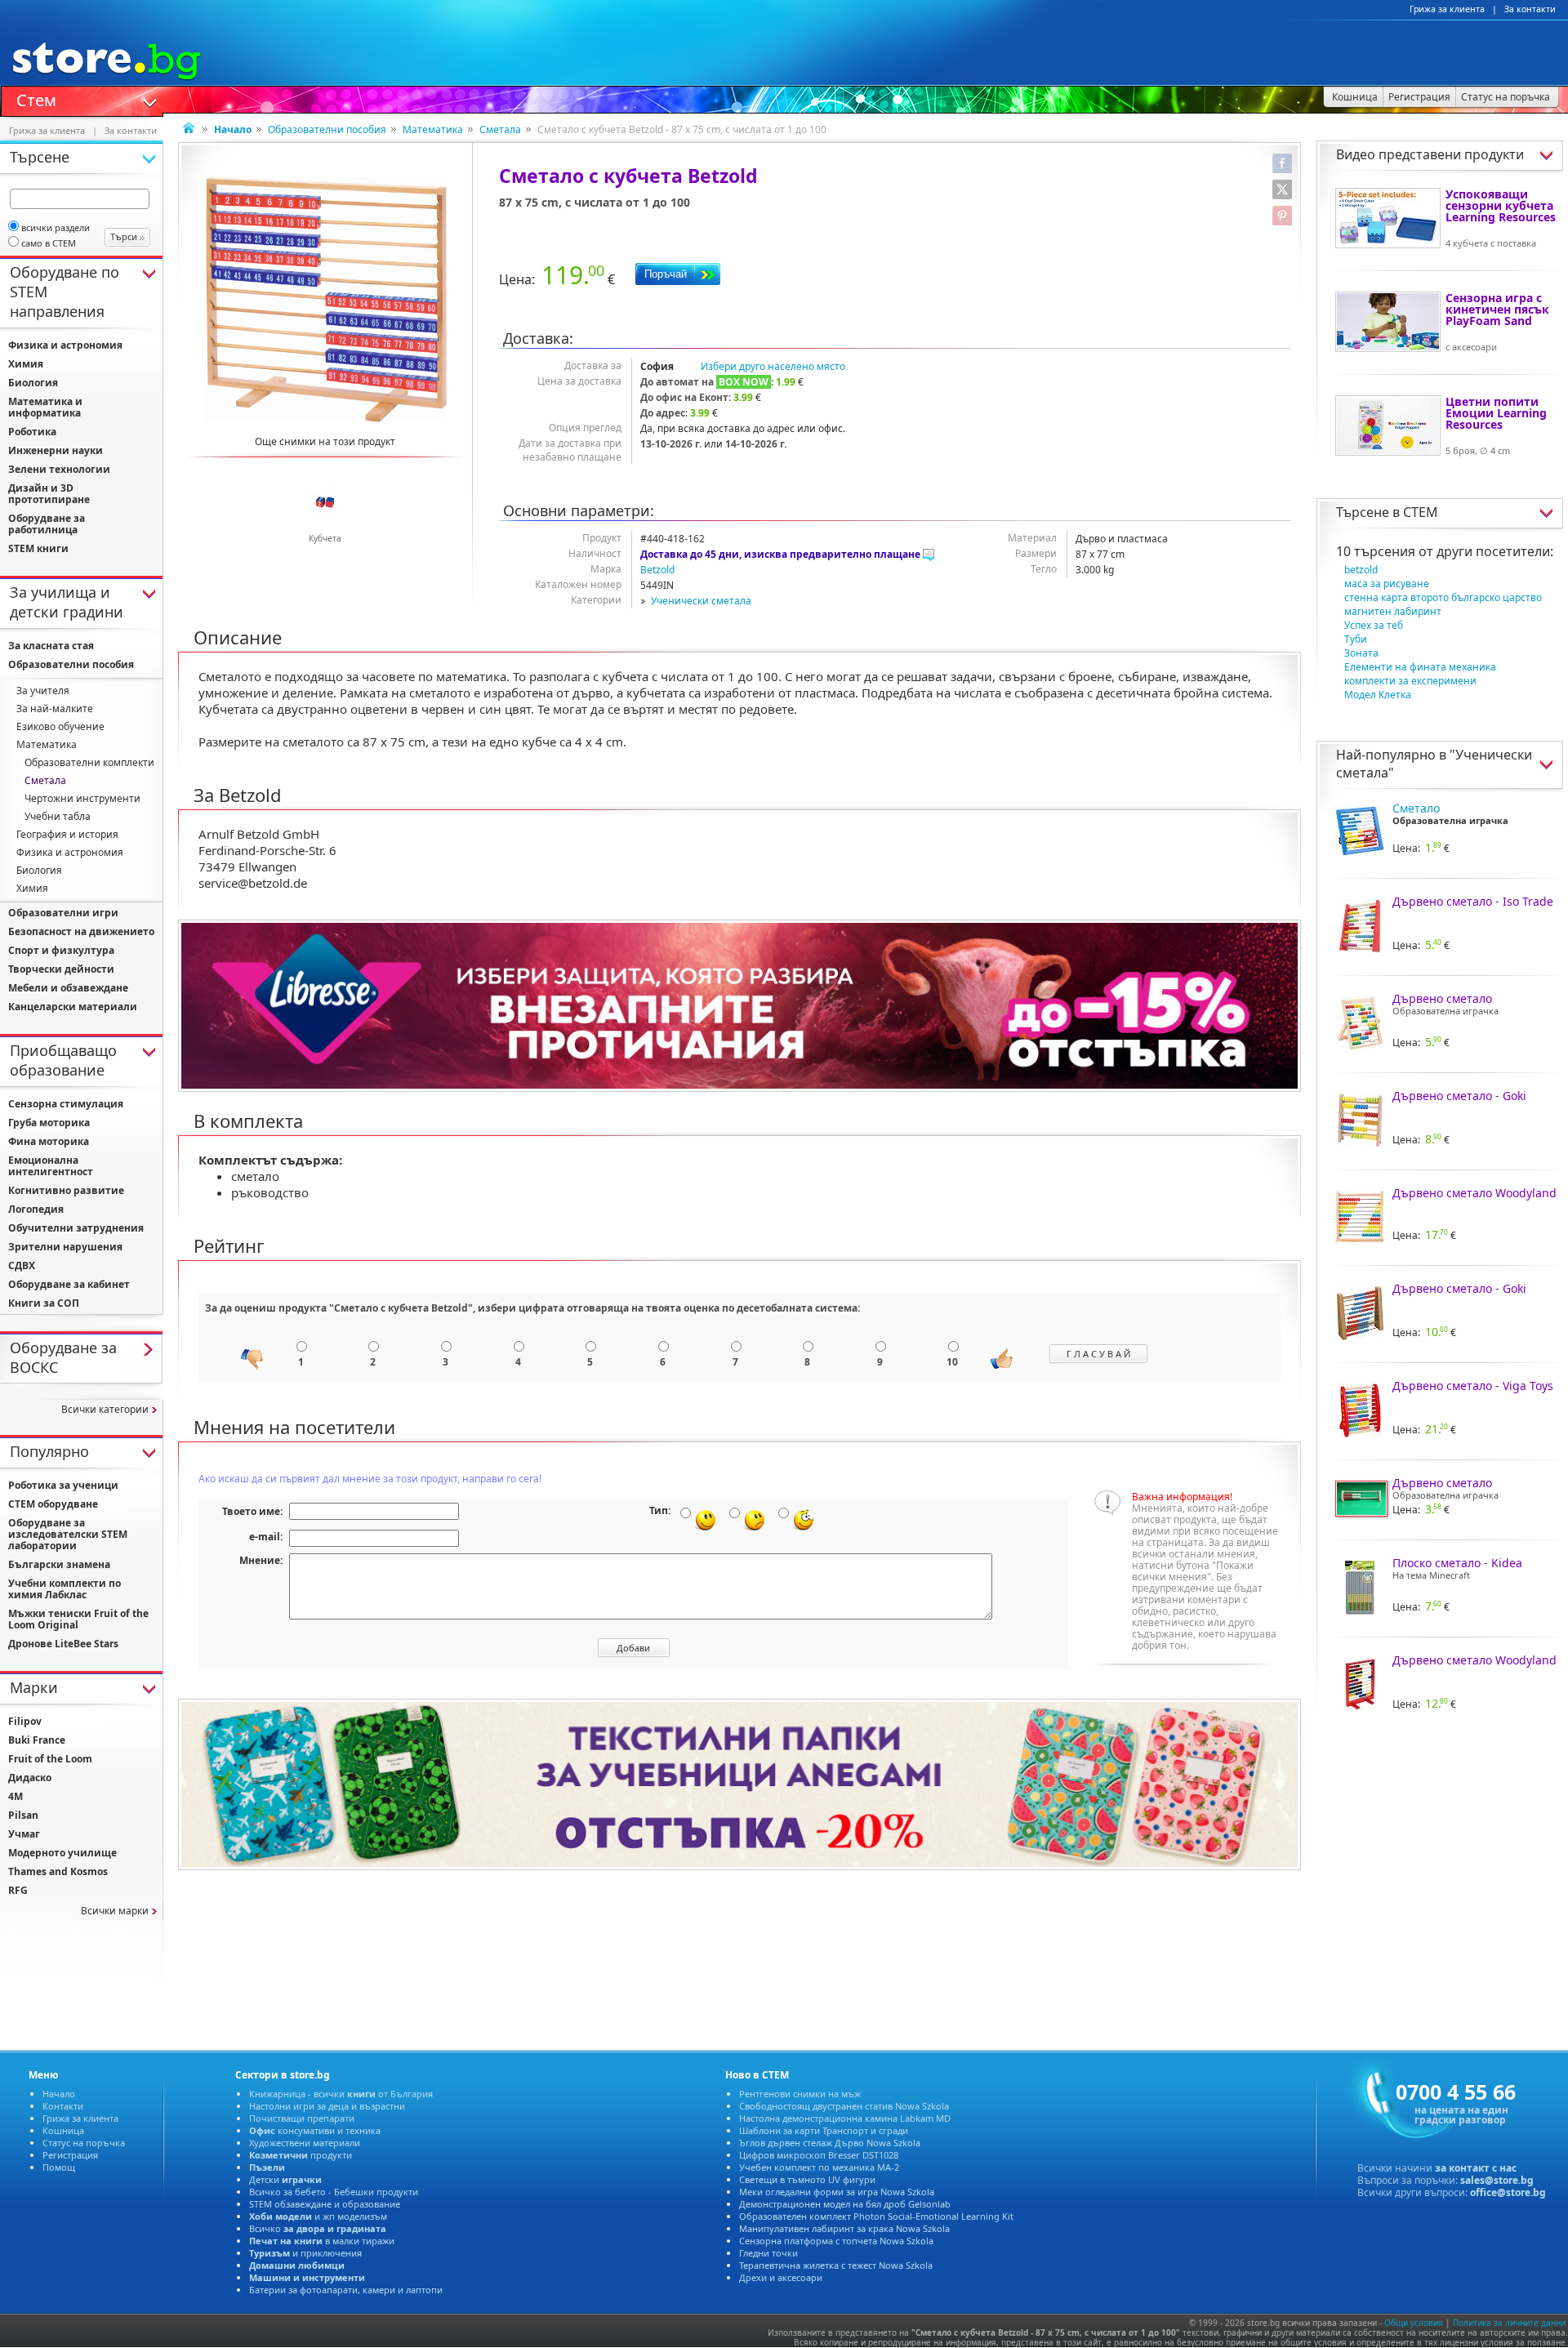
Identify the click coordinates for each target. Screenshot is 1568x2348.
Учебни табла (58, 816)
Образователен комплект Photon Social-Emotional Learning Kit (876, 2216)
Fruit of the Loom (50, 1759)
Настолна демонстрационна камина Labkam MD (845, 2118)
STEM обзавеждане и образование (325, 2204)
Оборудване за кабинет (69, 1284)
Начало (59, 2094)
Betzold (657, 570)
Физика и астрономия (65, 345)
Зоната (1361, 653)
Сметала (500, 129)
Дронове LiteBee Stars (63, 1644)
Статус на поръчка (84, 2143)
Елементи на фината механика (1420, 667)
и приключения (305, 2253)
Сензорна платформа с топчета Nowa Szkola (836, 2241)
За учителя (43, 691)
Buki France (37, 1740)
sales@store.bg (1497, 2180)
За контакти (1530, 9)
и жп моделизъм (318, 2216)
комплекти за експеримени (1410, 681)
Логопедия (36, 1209)
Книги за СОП (44, 1303)
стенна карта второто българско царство (1443, 597)
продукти (301, 2155)
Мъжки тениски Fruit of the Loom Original (78, 1619)
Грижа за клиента (1447, 9)
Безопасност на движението (81, 931)
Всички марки (115, 1911)
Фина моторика (49, 1141)
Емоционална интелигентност (51, 1166)
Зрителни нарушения (65, 1247)
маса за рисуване (1387, 584)
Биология (33, 383)
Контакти (63, 2106)
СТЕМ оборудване (53, 1504)
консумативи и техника (315, 2130)
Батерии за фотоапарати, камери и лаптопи (346, 2290)
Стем (36, 99)
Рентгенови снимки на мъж (800, 2094)
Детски (285, 2179)
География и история (67, 834)
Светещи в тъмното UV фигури (807, 2179)
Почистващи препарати (302, 2118)
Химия (26, 364)
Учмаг (24, 1834)
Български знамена (59, 1564)
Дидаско (30, 1778)
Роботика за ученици (63, 1485)
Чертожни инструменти (82, 798)
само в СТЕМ (49, 243)
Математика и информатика (45, 407)
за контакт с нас (1476, 2168)
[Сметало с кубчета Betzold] (325, 300)
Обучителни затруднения (76, 1228)
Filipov (25, 1721)
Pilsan (23, 1815)
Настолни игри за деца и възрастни (327, 2106)
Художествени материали (305, 2143)
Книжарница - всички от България (341, 2094)
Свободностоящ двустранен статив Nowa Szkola (844, 2106)
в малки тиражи (322, 2241)
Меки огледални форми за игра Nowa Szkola (837, 2192)
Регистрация (70, 2155)
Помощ (59, 2167)
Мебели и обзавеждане (68, 988)
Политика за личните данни (1509, 2323)
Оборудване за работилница (47, 524)
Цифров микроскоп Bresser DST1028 (819, 2155)
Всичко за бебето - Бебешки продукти (334, 2192)
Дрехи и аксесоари (781, 2277)
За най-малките (55, 708)
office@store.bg (1508, 2192)
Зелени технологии (59, 469)
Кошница (63, 2130)
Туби (1356, 639)
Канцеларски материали (73, 1007)
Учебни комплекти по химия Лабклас (65, 1589)
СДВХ (22, 1265)
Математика (433, 129)
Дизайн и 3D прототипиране (49, 494)
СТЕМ (1421, 512)
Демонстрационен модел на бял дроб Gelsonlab (845, 2204)
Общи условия (1414, 2323)
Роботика (32, 432)
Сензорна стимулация (66, 1104)
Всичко (318, 2228)
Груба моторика (49, 1123)
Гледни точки (768, 2253)
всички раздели (56, 227)
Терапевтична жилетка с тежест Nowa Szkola (836, 2265)
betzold (1361, 570)
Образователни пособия (327, 129)
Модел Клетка (1378, 695)
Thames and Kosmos (58, 1871)
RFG (18, 1890)
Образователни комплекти (89, 762)
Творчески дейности (61, 969)
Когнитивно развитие (66, 1190)
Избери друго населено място (773, 366)
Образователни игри (63, 913)
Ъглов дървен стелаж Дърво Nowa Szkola (830, 2143)
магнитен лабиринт (1393, 611)
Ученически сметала (701, 601)
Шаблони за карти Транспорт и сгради (824, 2130)
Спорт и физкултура (61, 950)
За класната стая (51, 646)
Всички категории (105, 1409)
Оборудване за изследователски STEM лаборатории (68, 1534)
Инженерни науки (56, 450)
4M (16, 1796)
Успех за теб (1374, 625)
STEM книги (38, 548)
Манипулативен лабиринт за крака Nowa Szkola (844, 2228)
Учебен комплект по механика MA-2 (819, 2167)
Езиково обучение (60, 726)
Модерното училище (62, 1853)
